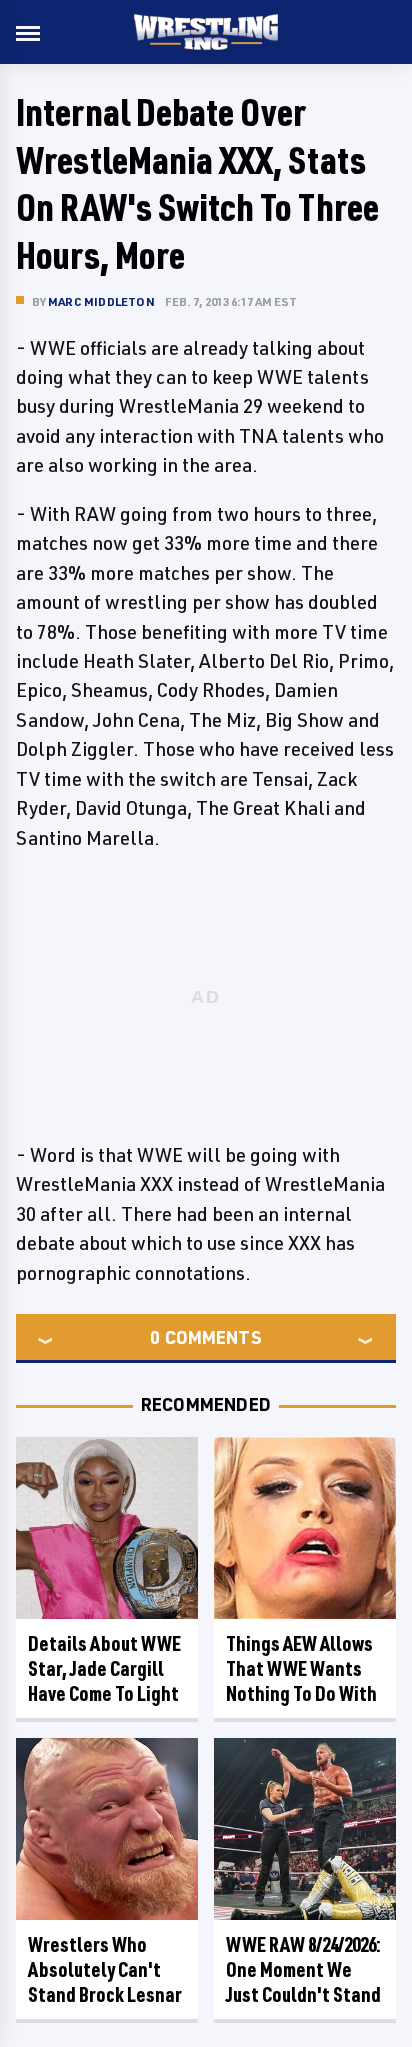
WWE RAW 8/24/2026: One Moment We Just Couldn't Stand (303, 1969)
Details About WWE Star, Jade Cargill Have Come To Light (104, 1668)
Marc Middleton (101, 301)
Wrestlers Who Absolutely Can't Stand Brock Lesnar (105, 1969)
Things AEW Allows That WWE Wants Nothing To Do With (301, 1668)
